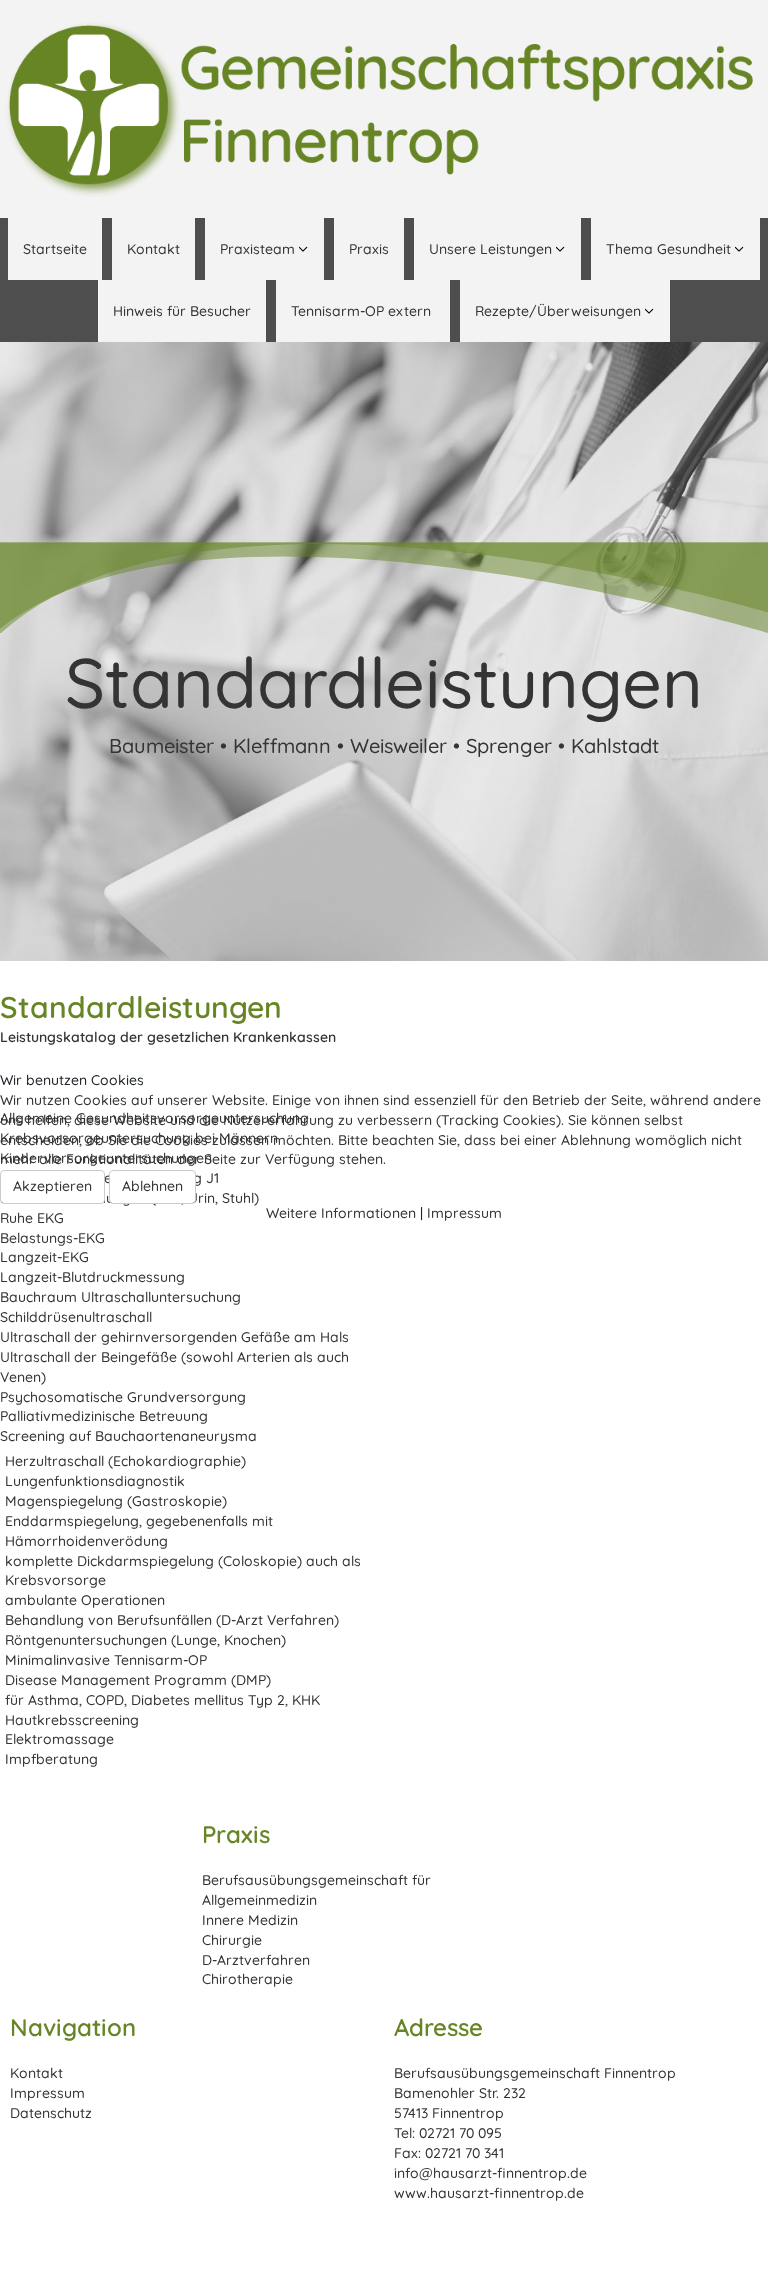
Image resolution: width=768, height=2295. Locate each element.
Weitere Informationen (341, 1213)
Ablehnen (152, 1186)
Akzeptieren (52, 1186)
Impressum (464, 1213)
